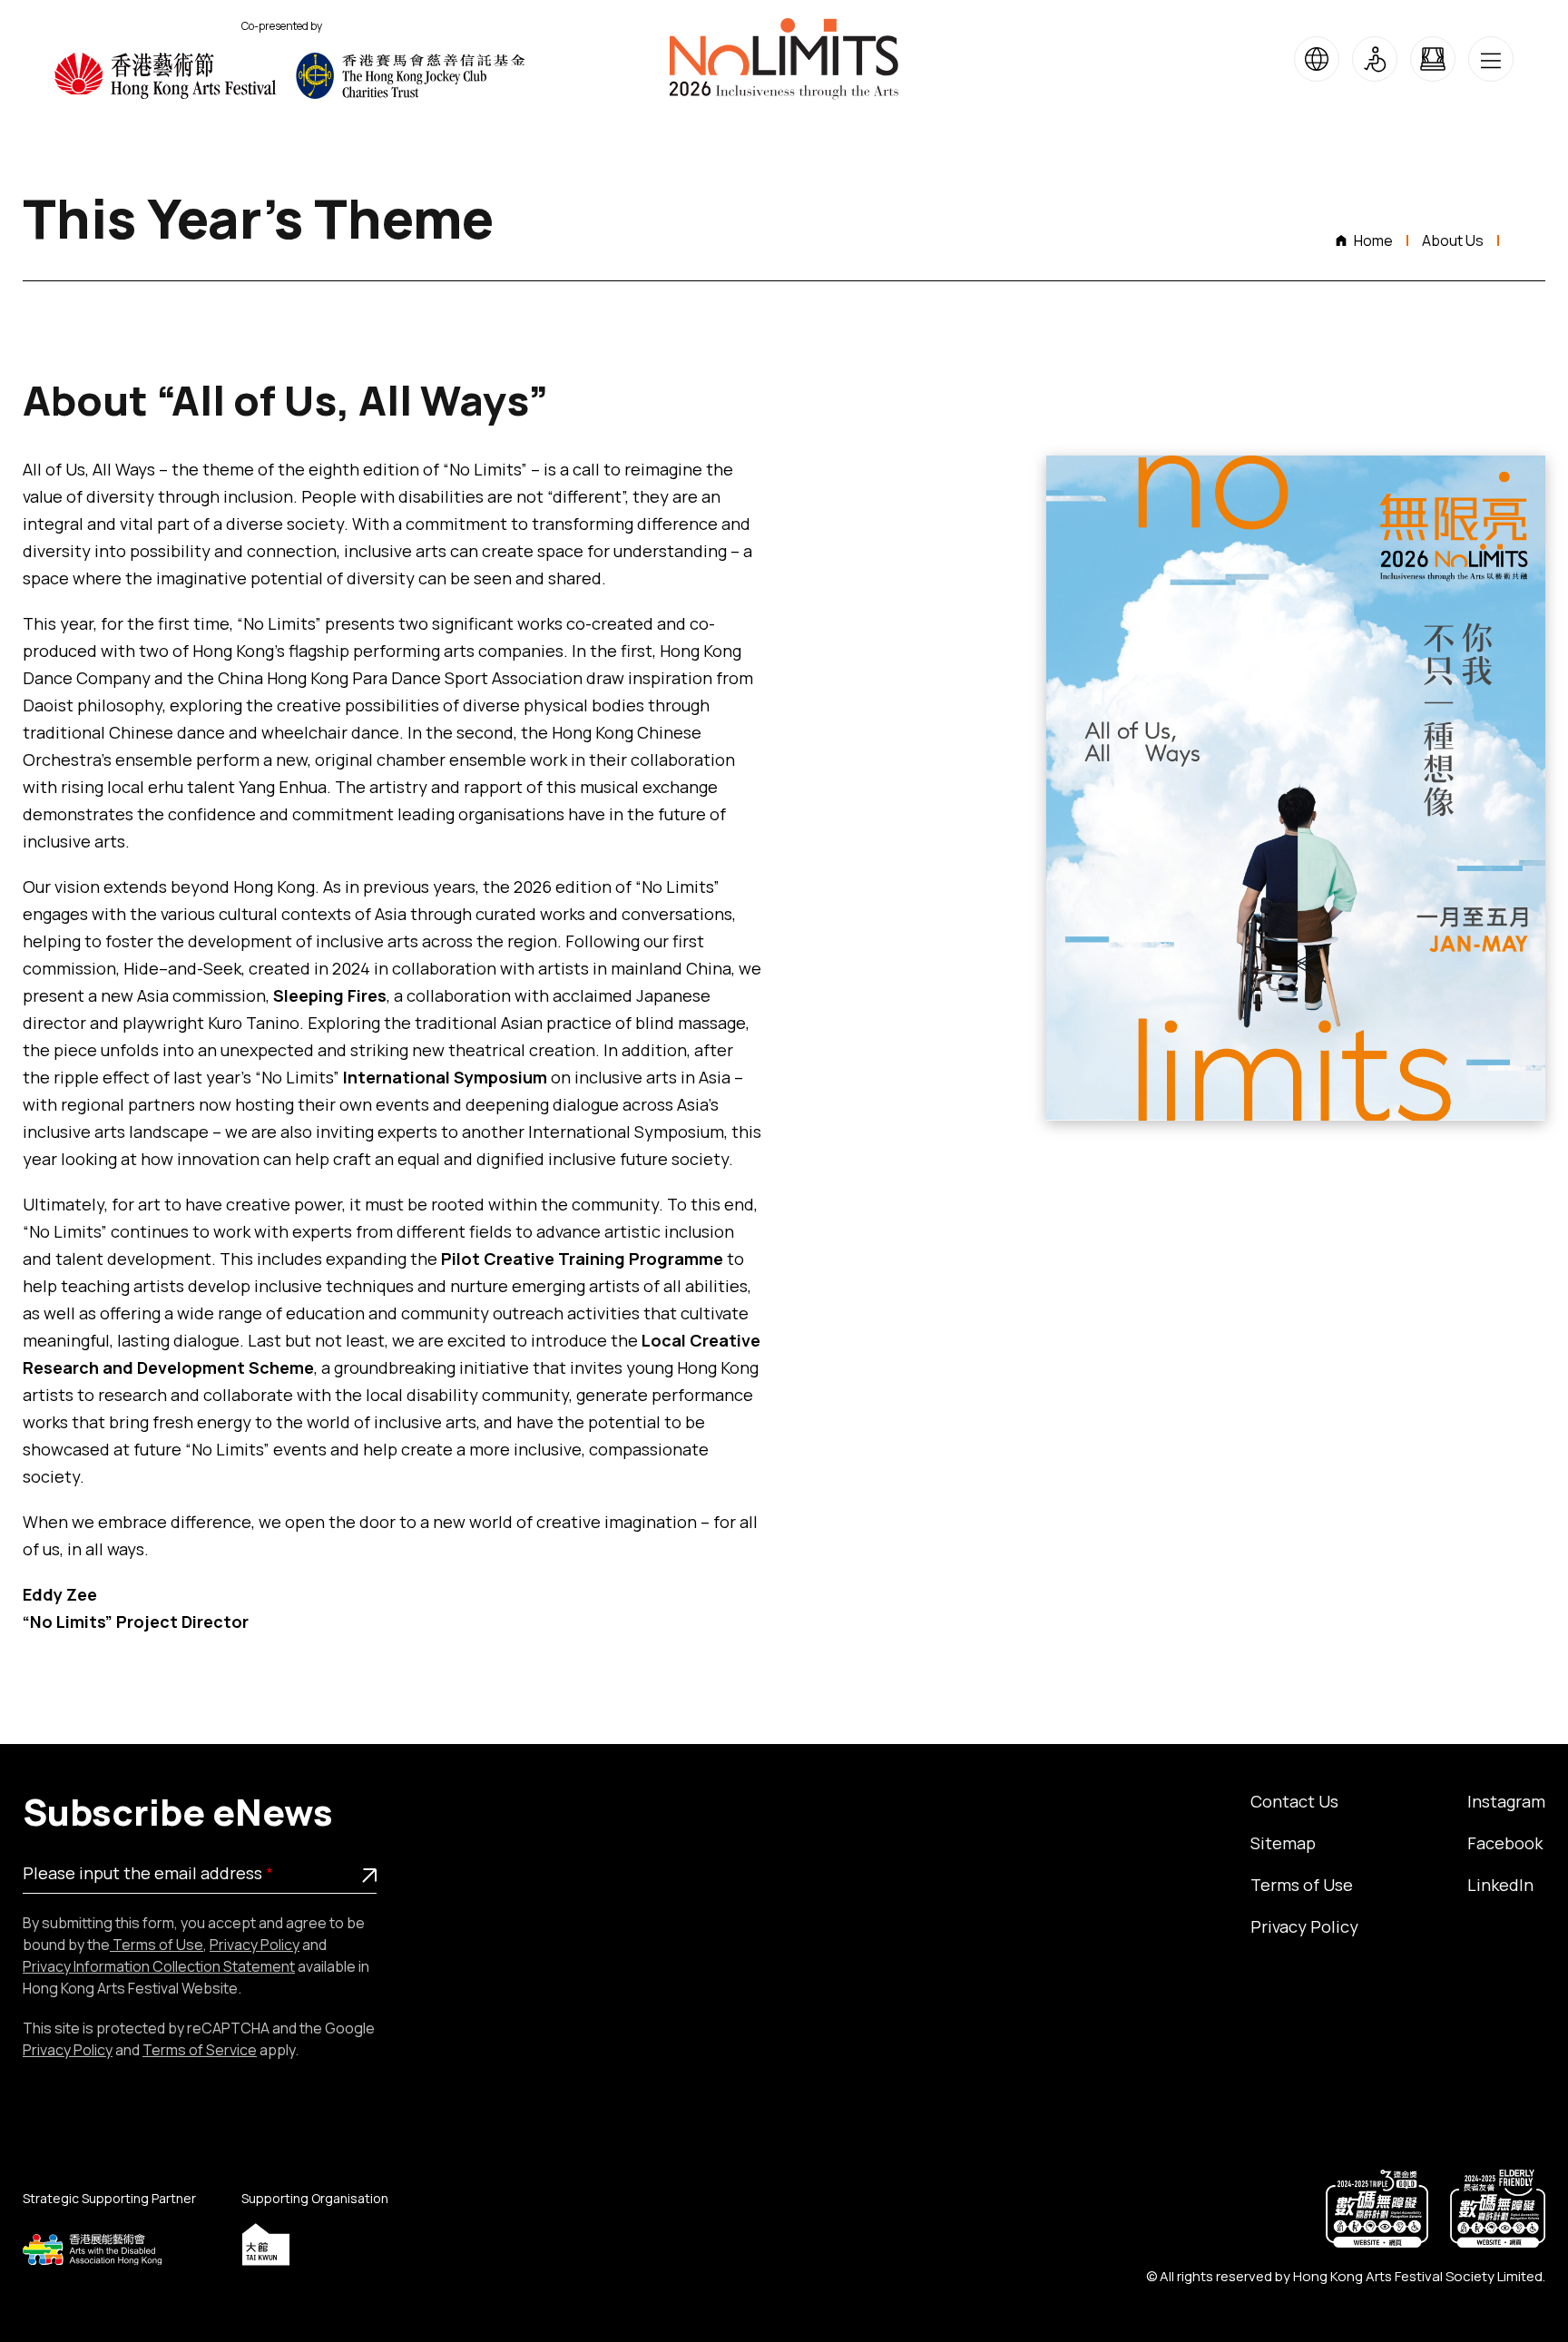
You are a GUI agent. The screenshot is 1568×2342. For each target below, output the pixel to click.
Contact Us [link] (1294, 1801)
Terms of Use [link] (157, 1945)
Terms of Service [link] (200, 2050)
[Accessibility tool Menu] (1375, 59)
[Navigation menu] (1491, 59)
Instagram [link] (1506, 1801)
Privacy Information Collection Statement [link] (159, 1966)
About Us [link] (1453, 240)
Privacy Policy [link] (255, 1945)
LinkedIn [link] (1500, 1885)
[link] (175, 76)
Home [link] (1373, 240)
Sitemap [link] (1283, 1843)
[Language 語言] (1317, 59)
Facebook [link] (1505, 1843)
